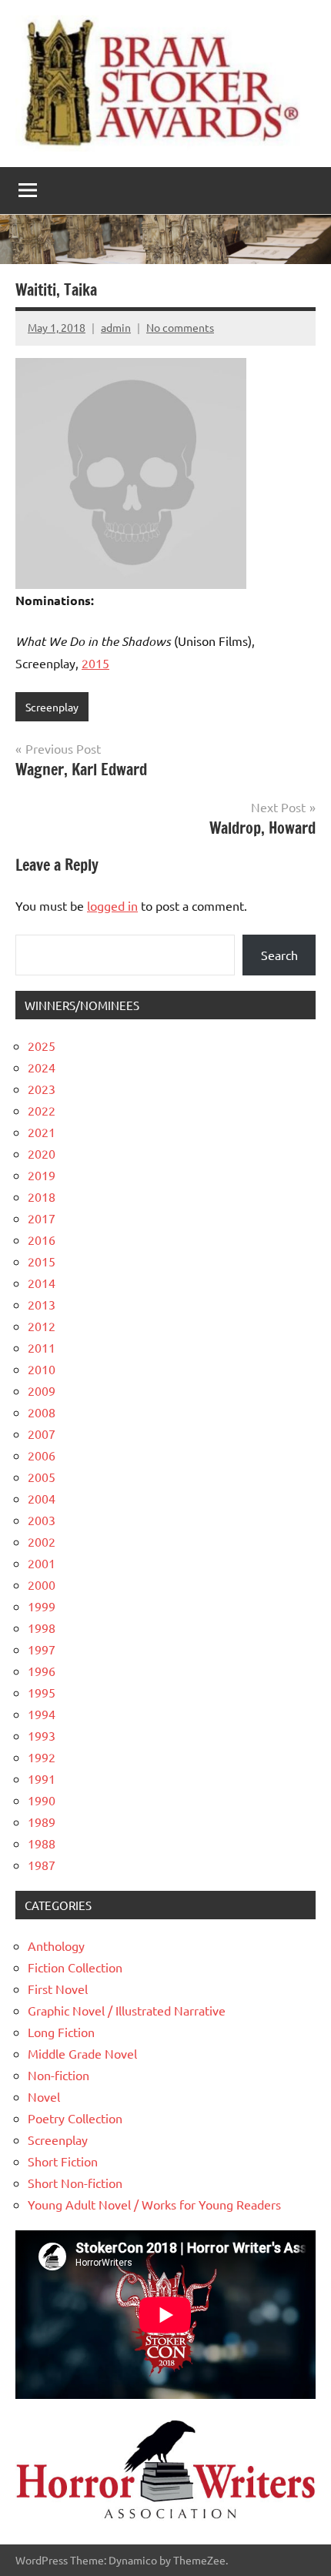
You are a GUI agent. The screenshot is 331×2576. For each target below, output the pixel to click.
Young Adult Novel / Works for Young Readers (154, 2204)
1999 (42, 1606)
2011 (42, 1347)
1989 (42, 1822)
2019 (42, 1175)
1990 (42, 1800)
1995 (42, 1692)
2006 (42, 1455)
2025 (42, 1045)
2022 (42, 1110)
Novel (44, 2096)
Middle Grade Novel (82, 2053)
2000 (42, 1584)
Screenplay (52, 707)
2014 (42, 1283)
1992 (42, 1757)
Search (279, 955)
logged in (112, 905)
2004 (42, 1498)
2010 (42, 1369)
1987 (42, 1865)
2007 (42, 1434)
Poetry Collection (75, 2118)
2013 (42, 1304)
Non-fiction (59, 2075)
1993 (42, 1735)
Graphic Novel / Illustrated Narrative (127, 2010)
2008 (42, 1412)
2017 (42, 1218)
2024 (42, 1067)
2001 (42, 1563)
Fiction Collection (75, 1967)
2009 (42, 1390)
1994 (42, 1714)
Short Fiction (63, 2161)
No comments (180, 327)
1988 (42, 1843)
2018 (42, 1196)
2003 (42, 1520)
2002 (42, 1541)
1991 (42, 1778)
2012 (42, 1326)
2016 (42, 1239)
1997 (42, 1649)
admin (116, 327)
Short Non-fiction (75, 2183)
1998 (42, 1628)
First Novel (58, 1989)
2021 (42, 1132)
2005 (42, 1477)
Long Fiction (61, 2032)
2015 (95, 663)
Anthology (56, 1945)
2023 (42, 1089)
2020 (42, 1153)
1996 (42, 1671)
